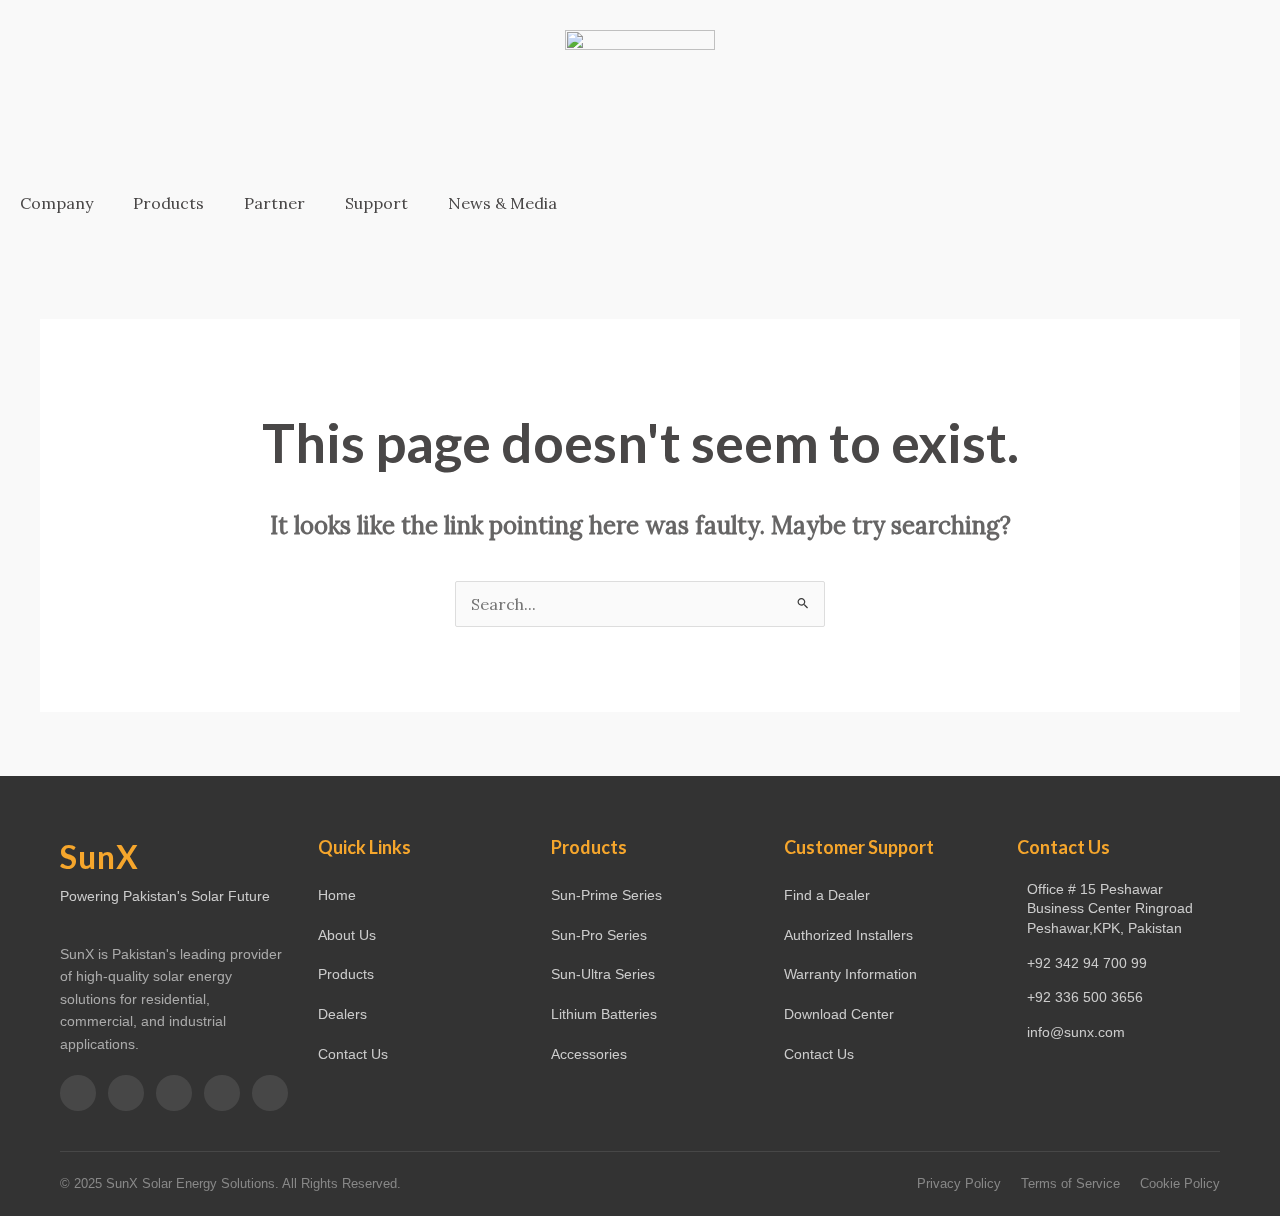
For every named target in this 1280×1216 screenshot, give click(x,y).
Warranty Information (850, 974)
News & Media (502, 203)
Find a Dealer (827, 895)
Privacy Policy (959, 1183)
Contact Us (353, 1054)
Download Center (839, 1014)
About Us (347, 935)
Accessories (589, 1054)
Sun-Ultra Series (603, 974)
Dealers (342, 1014)
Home (337, 895)
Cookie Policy (1180, 1183)
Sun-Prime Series (606, 895)
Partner (274, 203)
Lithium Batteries (604, 1014)
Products (168, 203)
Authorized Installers (848, 935)
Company (56, 203)
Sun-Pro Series (599, 935)
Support (376, 203)
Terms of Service (1070, 1183)
